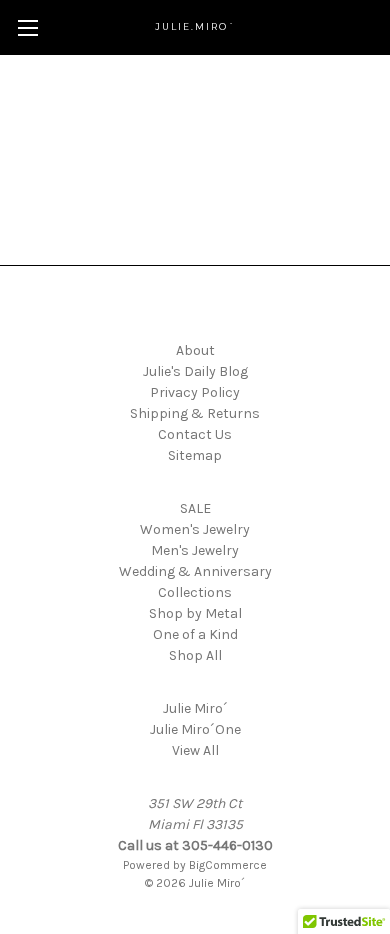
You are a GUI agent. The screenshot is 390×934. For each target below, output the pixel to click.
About (195, 350)
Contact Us (195, 434)
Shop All (195, 655)
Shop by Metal (195, 613)
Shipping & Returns (195, 413)
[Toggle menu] (27, 27)
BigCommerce (228, 865)
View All (195, 750)
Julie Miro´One (195, 729)
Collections (195, 592)
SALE (195, 508)
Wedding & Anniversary (195, 571)
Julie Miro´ (195, 708)
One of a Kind (195, 634)
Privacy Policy (195, 392)
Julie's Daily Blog (195, 371)
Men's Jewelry (195, 550)
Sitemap (195, 455)
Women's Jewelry (195, 529)
